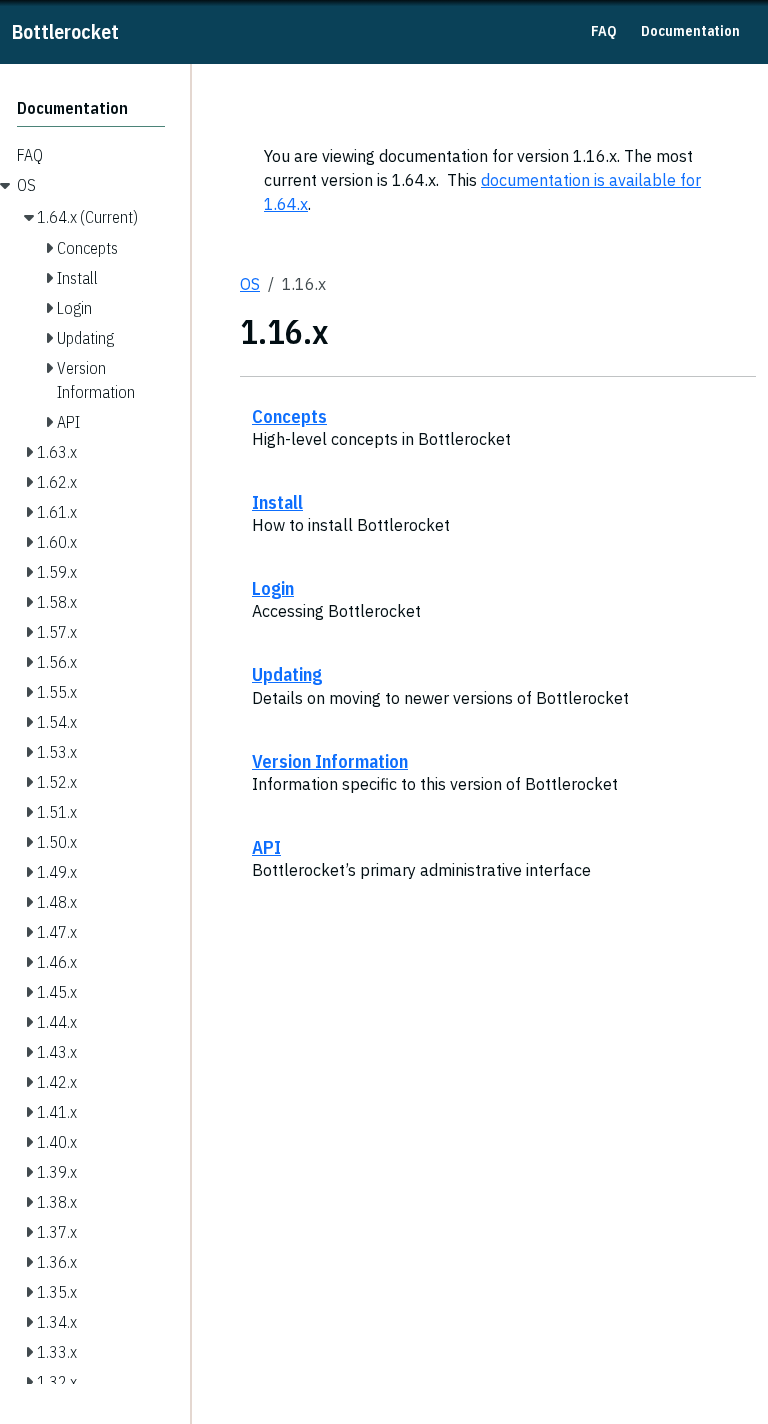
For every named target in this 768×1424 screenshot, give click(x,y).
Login (273, 588)
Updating (287, 674)
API (266, 847)
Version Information (330, 761)
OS (250, 284)
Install (277, 502)
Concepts (289, 416)
